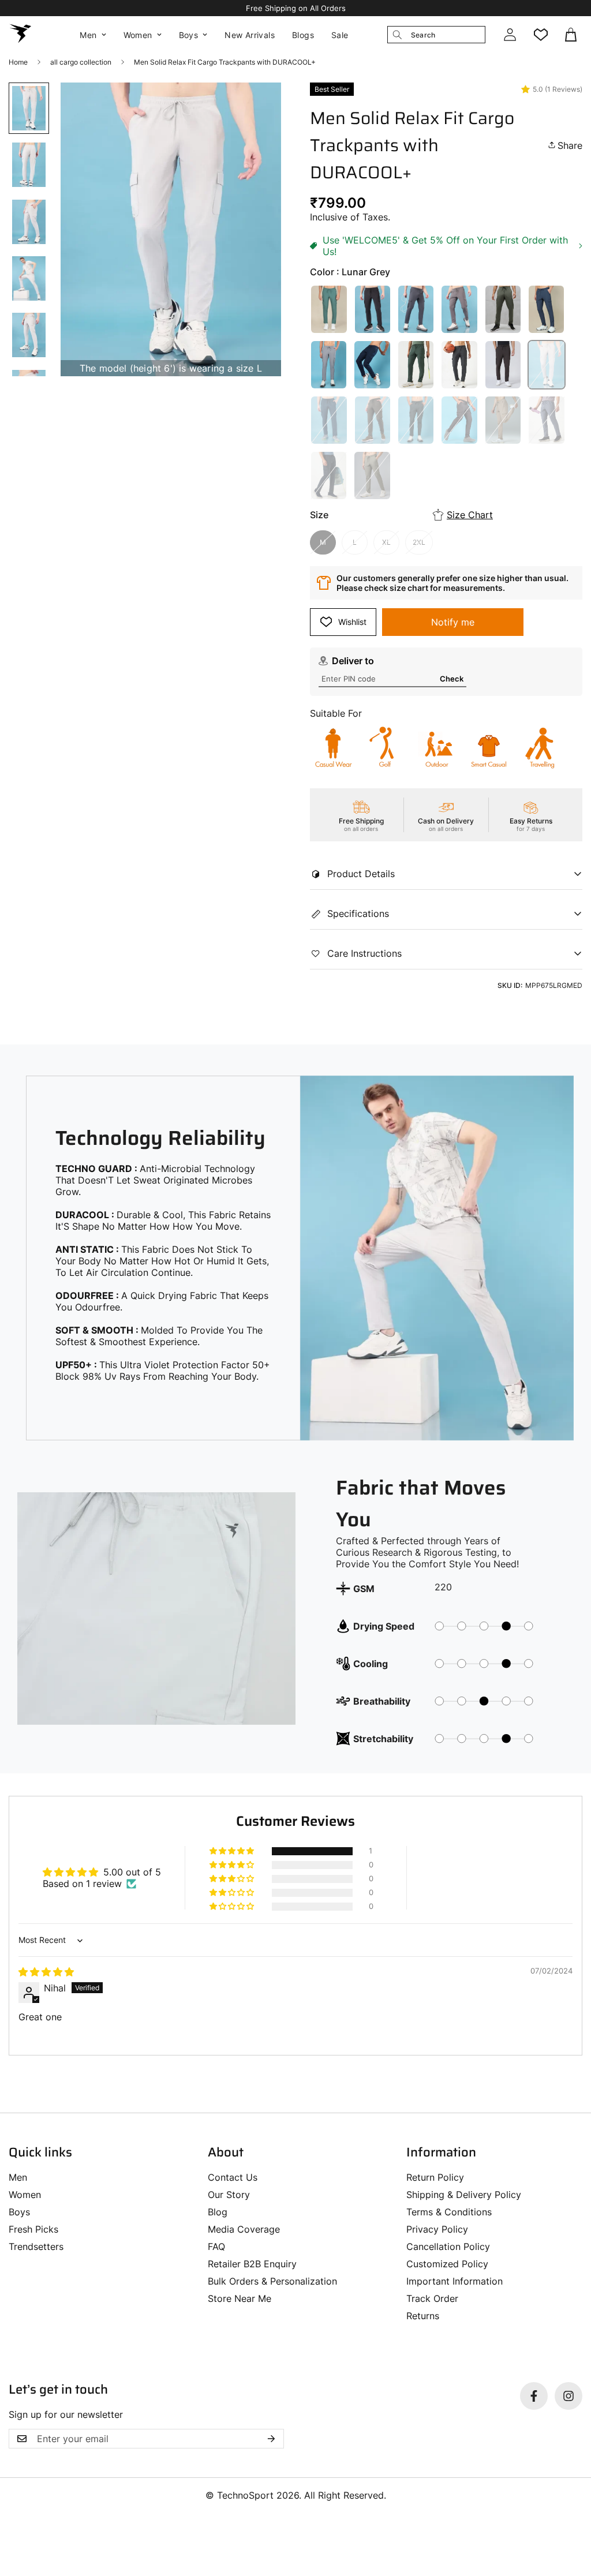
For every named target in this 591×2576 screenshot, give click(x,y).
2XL (419, 542)
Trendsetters (36, 2246)
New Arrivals (250, 35)
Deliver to (353, 661)
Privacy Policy (437, 2229)
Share (570, 145)
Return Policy (435, 2177)
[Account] (510, 35)
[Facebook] (534, 2396)
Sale (340, 35)
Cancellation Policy (448, 2246)
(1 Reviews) (564, 89)
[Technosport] (20, 35)
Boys (189, 35)
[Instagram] (568, 2396)
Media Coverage (244, 2229)
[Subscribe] (271, 2439)
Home (18, 62)
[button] (572, 35)
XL (386, 542)
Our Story (229, 2195)
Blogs (303, 35)
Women (138, 35)
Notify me (453, 622)
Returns (423, 2316)
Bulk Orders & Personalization (272, 2281)
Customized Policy (447, 2264)
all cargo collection (81, 62)
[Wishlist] (541, 35)
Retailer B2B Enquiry (252, 2264)
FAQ (216, 2246)
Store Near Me (240, 2298)
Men (88, 35)
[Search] (397, 35)
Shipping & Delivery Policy (464, 2195)
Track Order (432, 2298)
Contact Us (233, 2177)
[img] (46, 1972)
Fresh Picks (33, 2229)
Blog (218, 2212)
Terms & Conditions (449, 2212)
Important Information (455, 2281)
